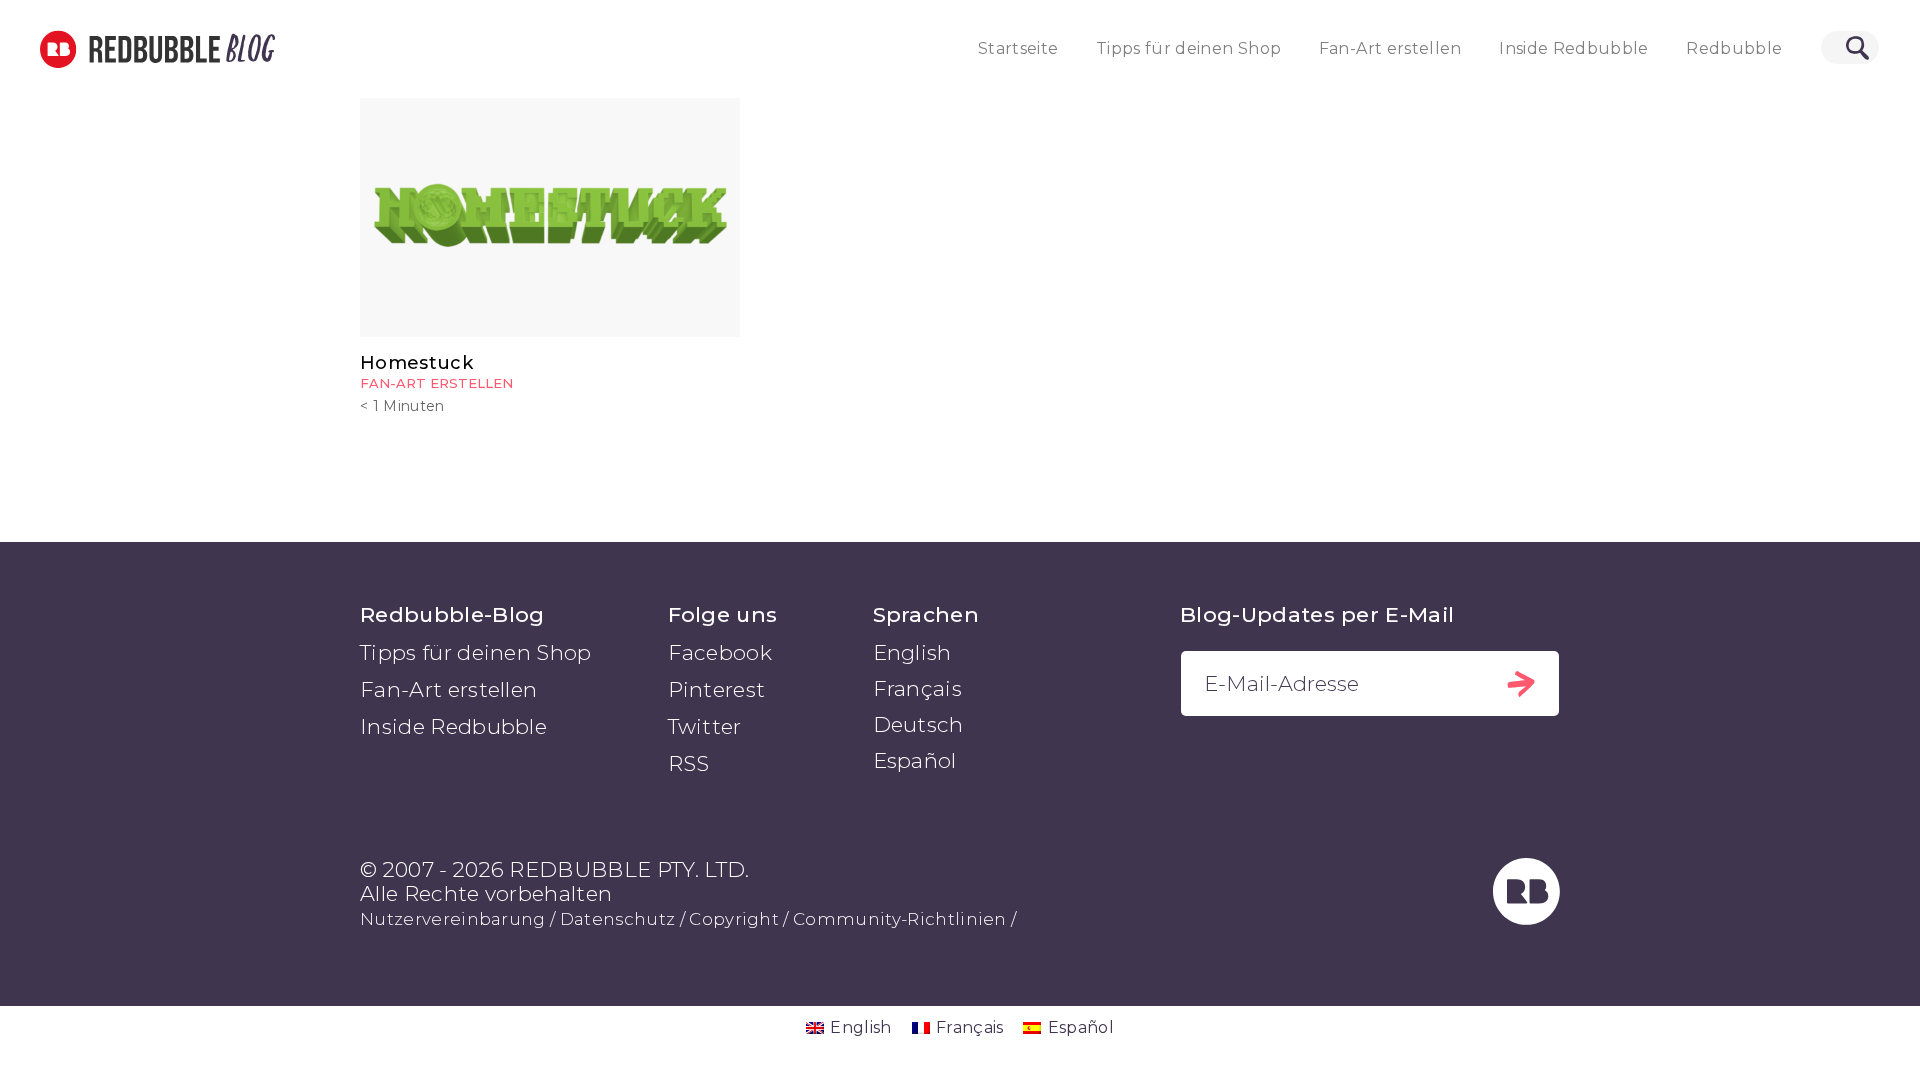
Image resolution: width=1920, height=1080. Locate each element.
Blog (247, 49)
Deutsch (918, 724)
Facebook (720, 652)
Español (915, 760)
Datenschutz (618, 919)
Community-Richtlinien (900, 919)
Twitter (705, 726)
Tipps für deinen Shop (1188, 48)
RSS (689, 763)
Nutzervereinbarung (453, 919)
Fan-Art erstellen (1390, 48)
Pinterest (717, 689)
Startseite (1018, 48)
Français (918, 688)
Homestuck (416, 363)
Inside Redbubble (1574, 48)
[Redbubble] (1527, 917)
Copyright (734, 919)
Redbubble (1734, 48)
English (912, 652)
